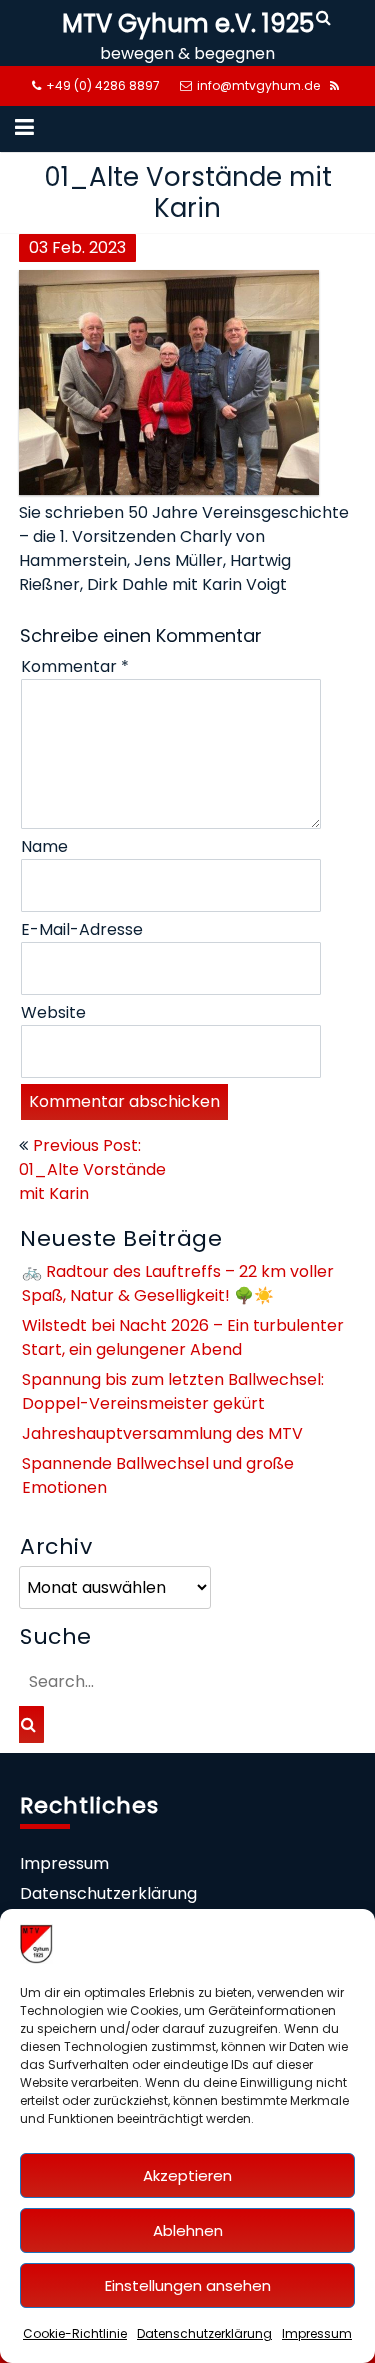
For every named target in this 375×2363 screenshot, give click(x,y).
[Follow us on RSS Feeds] (334, 86)
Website (53, 1012)
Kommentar (75, 666)
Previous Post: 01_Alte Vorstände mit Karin (92, 1169)
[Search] (324, 17)
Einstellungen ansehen (188, 2285)
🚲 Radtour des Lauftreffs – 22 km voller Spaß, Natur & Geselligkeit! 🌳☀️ (178, 1283)
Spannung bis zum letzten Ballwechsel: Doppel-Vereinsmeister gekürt (173, 1391)
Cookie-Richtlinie (75, 2333)
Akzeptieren (187, 2175)
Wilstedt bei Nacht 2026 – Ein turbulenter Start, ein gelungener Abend (183, 1337)
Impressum (317, 2333)
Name (44, 846)
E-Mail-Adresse (82, 929)
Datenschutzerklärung (204, 2333)
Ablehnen (188, 2230)
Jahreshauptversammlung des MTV (162, 1433)
